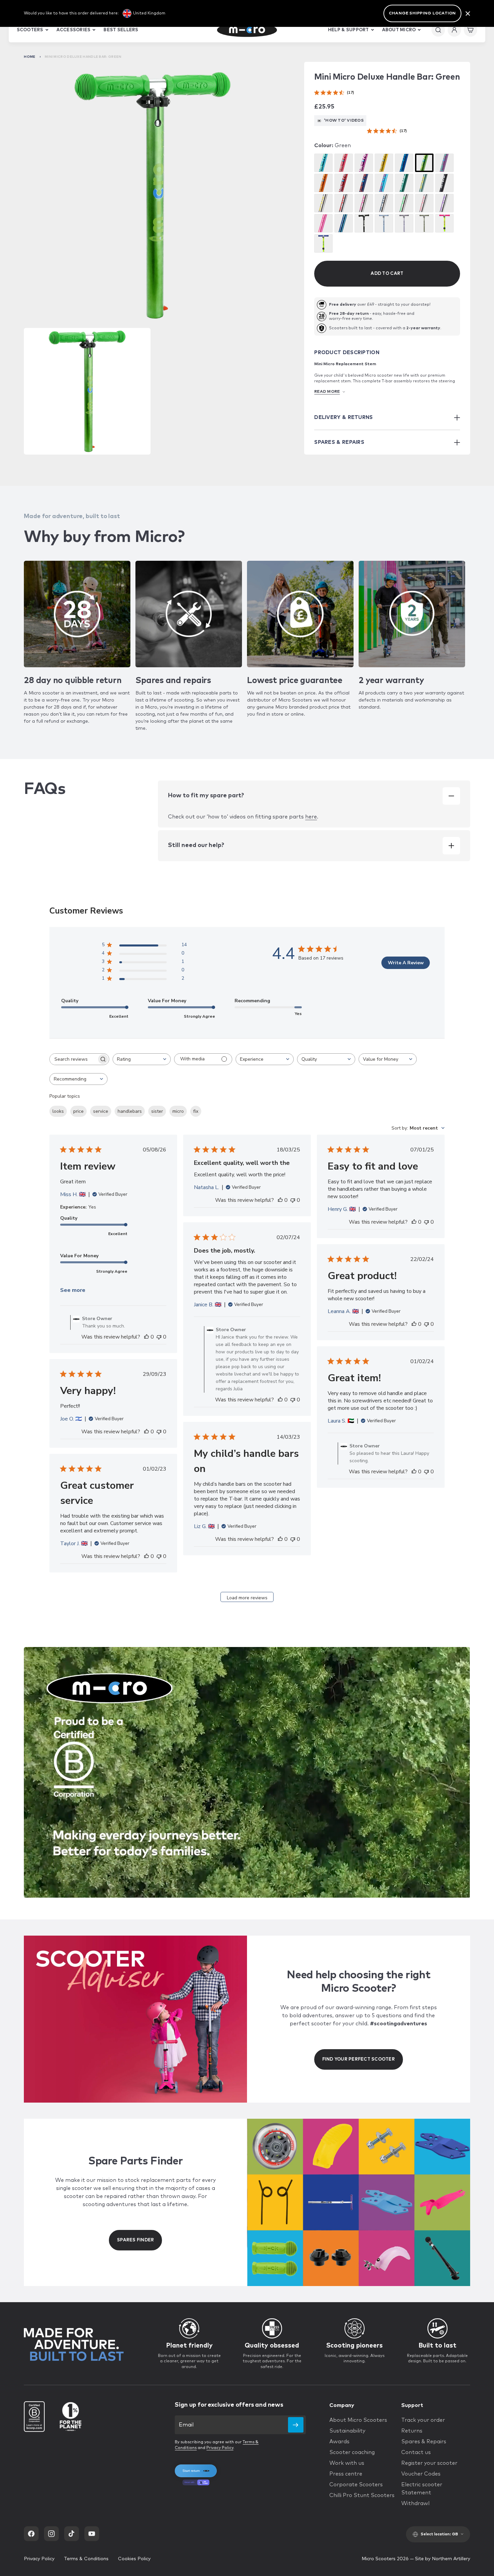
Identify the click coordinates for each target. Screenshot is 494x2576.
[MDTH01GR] (424, 163)
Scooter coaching (352, 2452)
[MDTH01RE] (344, 183)
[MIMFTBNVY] (384, 203)
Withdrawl (415, 2503)
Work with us (347, 2463)
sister (157, 1111)
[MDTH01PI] (344, 163)
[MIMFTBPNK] (364, 203)
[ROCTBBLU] (384, 223)
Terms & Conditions (86, 2559)
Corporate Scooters (356, 2485)
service (101, 1111)
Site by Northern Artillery (443, 2559)
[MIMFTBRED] (344, 203)
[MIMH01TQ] (384, 183)
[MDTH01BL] (404, 163)
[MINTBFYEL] (444, 223)
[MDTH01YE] (384, 163)
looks (58, 1111)
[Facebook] (31, 2534)
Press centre (346, 2474)
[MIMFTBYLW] (323, 203)
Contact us (416, 2452)
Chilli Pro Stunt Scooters (362, 2495)
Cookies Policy (134, 2559)
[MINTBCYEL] (323, 243)
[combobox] (142, 1059)
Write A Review (406, 963)
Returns (412, 2431)
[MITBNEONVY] (344, 223)
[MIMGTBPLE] (444, 203)
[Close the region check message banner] (468, 13)
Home (30, 57)
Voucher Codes (421, 2474)
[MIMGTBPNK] (424, 203)
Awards (339, 2442)
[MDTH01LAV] (444, 163)
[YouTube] (92, 2534)
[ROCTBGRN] (424, 223)
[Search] (438, 30)
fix (196, 1111)
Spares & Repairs (424, 2442)
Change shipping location (422, 13)
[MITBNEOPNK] (323, 223)
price (78, 1111)
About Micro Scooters (358, 2420)
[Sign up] (296, 2425)
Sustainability (347, 2431)
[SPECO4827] (404, 183)
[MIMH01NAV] (364, 183)
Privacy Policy (220, 2448)
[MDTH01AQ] (323, 163)
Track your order (423, 2420)
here (311, 817)
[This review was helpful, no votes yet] (147, 1337)
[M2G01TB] (364, 223)
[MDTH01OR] (323, 183)
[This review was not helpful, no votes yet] (159, 1337)
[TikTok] (72, 2534)
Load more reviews (247, 1598)
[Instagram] (51, 2534)
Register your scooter (429, 2463)
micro (178, 1111)
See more (73, 1290)
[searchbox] (73, 1059)
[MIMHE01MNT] (424, 183)
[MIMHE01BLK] (444, 183)
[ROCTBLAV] (404, 223)
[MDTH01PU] (364, 163)
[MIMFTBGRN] (404, 203)
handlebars (130, 1111)
